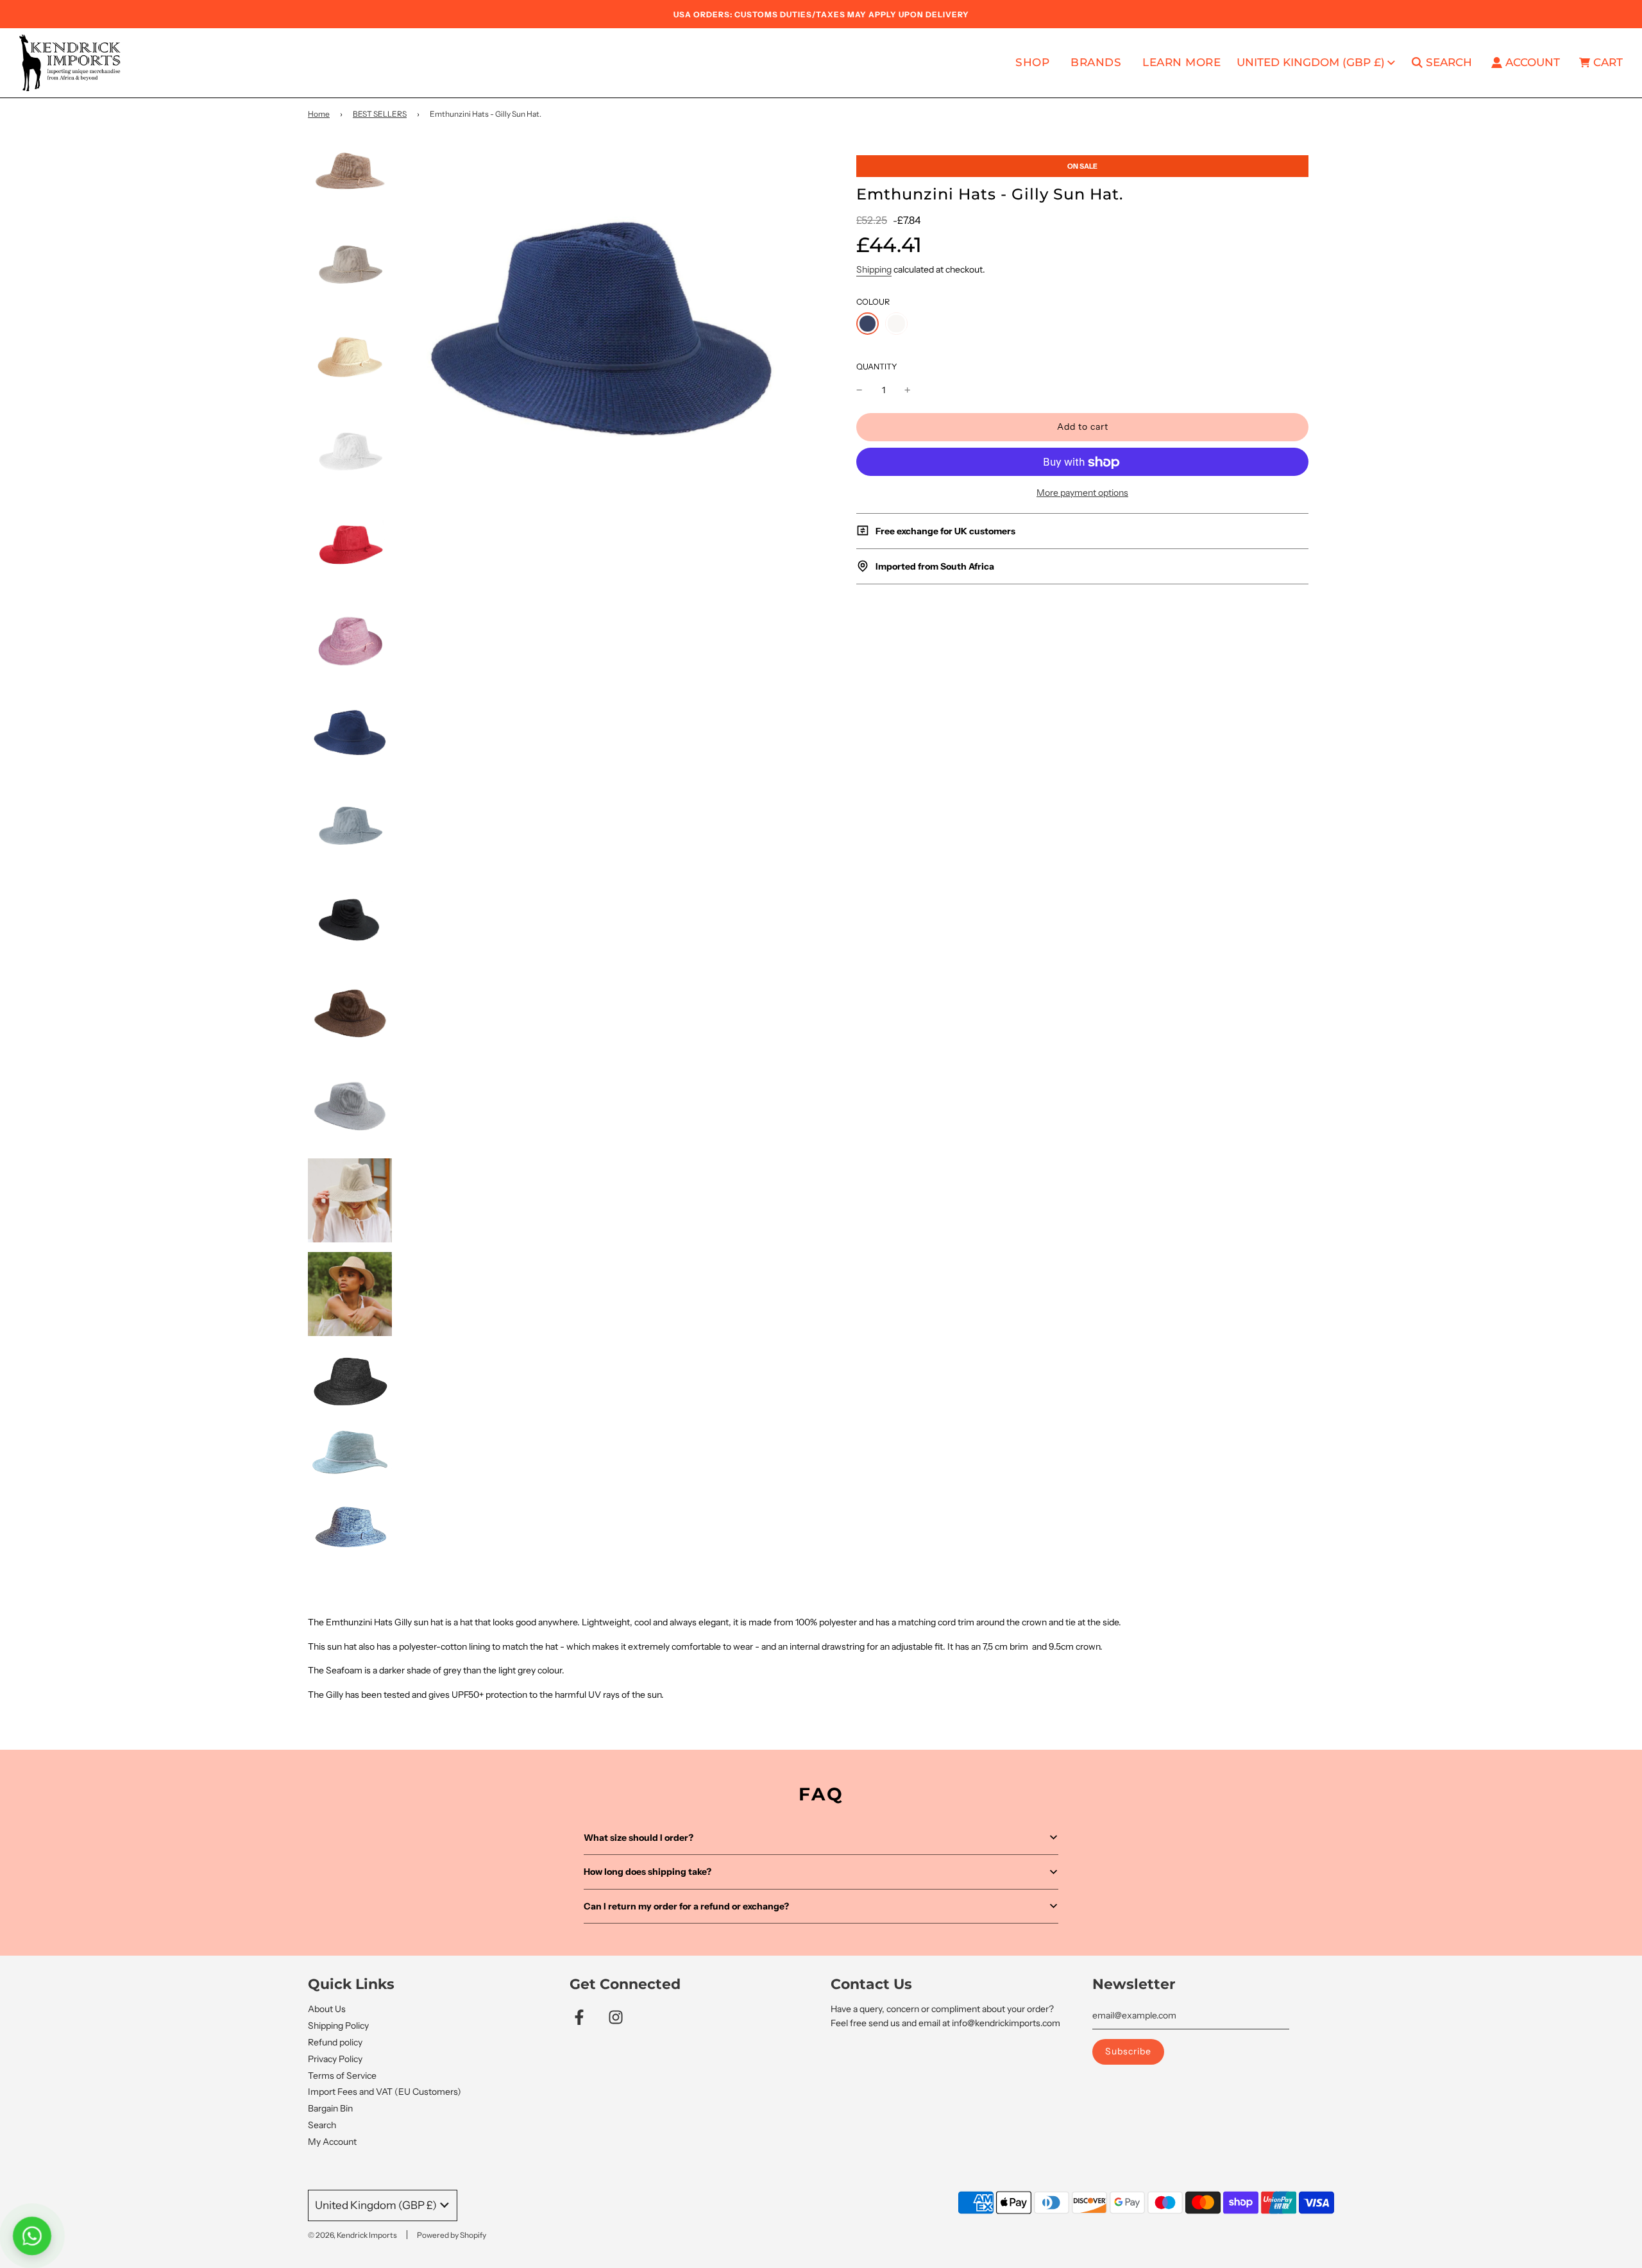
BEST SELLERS (380, 114)
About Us (327, 2009)
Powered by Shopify (452, 2235)
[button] (821, 1838)
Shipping (874, 269)
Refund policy (335, 2042)
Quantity (877, 367)
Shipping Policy (338, 2026)
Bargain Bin (330, 2108)
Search (322, 2125)
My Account (332, 2142)
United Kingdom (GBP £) (1311, 62)
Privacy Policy (335, 2059)
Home (319, 114)
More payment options (1082, 493)
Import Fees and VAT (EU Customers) (385, 2092)
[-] (859, 390)
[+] (908, 390)
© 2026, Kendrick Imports (352, 2235)
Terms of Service (342, 2076)
